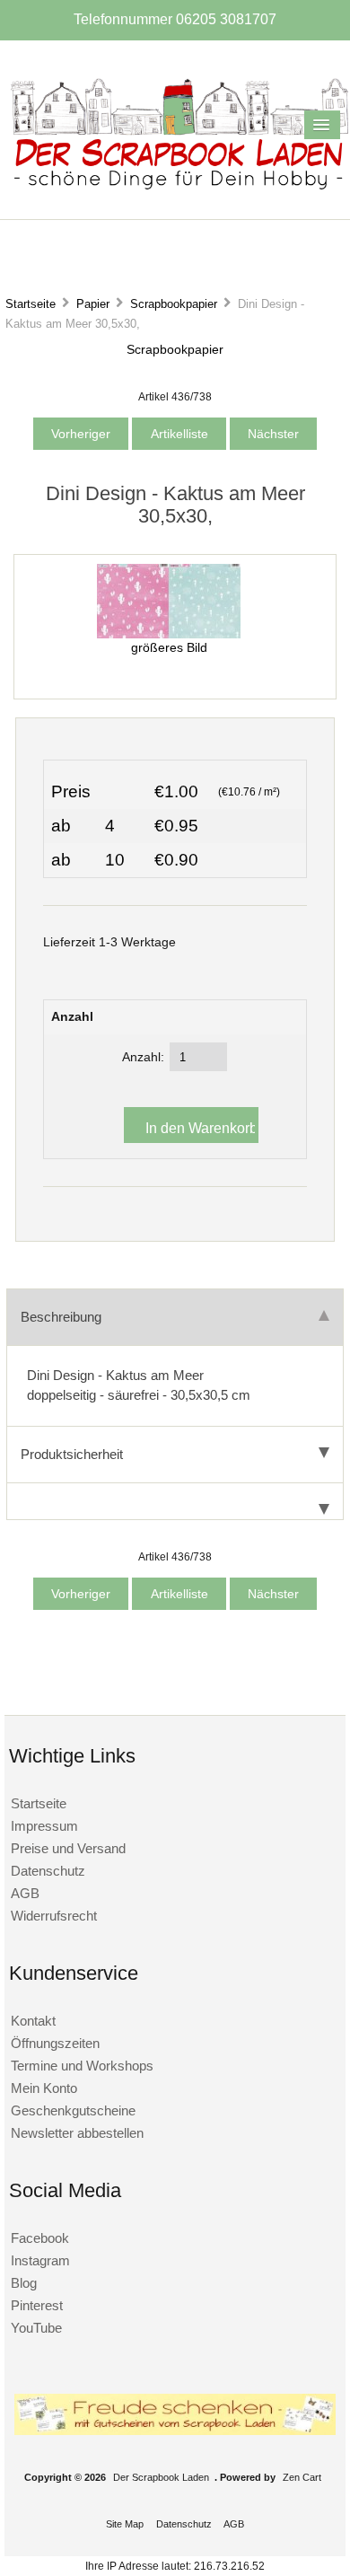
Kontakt (33, 2021)
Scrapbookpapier (174, 304)
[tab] (175, 1502)
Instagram (40, 2260)
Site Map (125, 2524)
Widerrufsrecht (54, 1916)
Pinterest (37, 2305)
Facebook (40, 2238)
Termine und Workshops (82, 2066)
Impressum (44, 1826)
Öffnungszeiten (55, 2043)
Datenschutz (48, 1871)
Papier (93, 304)
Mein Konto (44, 2088)
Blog (24, 2283)
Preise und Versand (68, 1848)
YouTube (36, 2328)
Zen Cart (302, 2477)
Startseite (31, 304)
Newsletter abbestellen (77, 2133)
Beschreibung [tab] (61, 1317)
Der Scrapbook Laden (161, 2477)
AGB (25, 1893)
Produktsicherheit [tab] (72, 1454)
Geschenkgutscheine (73, 2110)
